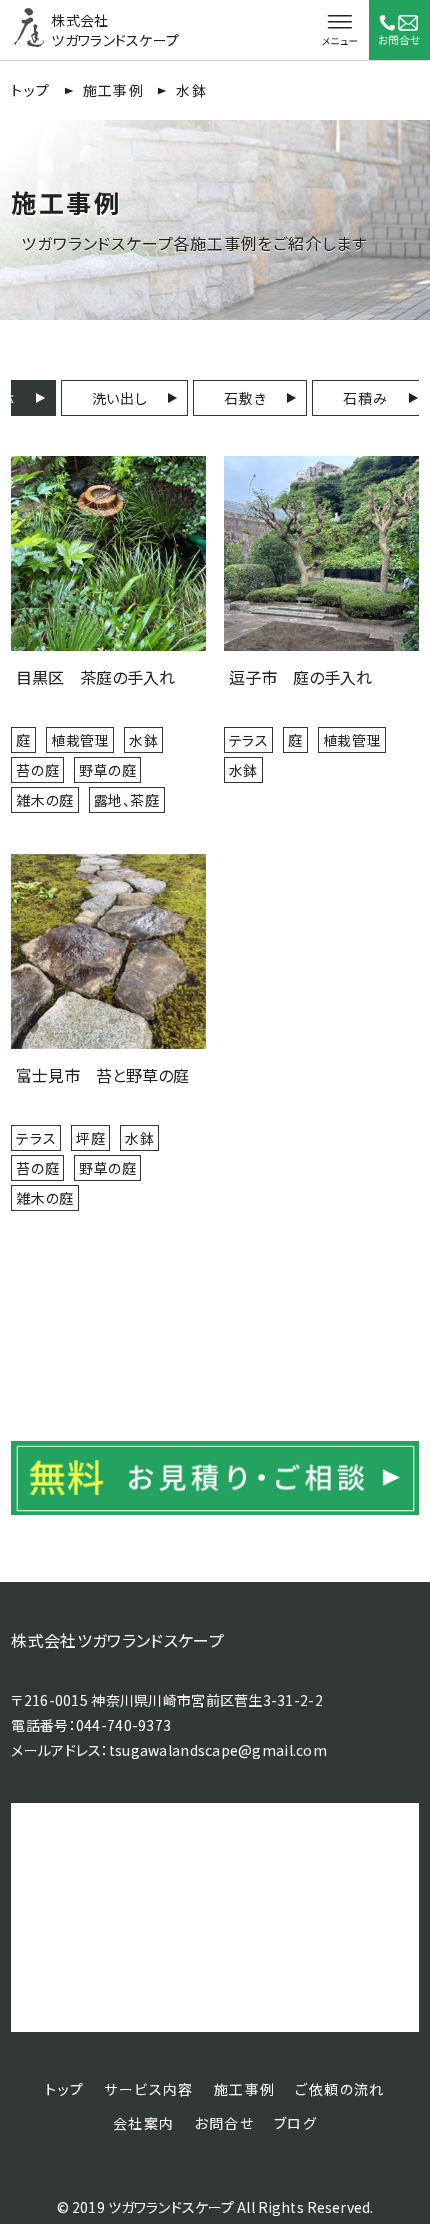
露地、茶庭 (127, 800)
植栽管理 (80, 740)
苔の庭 (37, 770)
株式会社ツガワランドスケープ (117, 1640)
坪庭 (90, 1138)
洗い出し (120, 398)
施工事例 (114, 90)
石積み (365, 398)
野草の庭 (107, 770)
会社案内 (144, 2123)
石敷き (245, 398)
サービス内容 (148, 2089)
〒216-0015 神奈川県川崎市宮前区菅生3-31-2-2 (166, 1700)
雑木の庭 (44, 800)
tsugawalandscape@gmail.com (218, 1750)
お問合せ (224, 2123)
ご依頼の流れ (339, 2089)
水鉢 (143, 740)
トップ (30, 90)
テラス (249, 740)
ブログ (295, 2123)
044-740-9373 (123, 1725)
